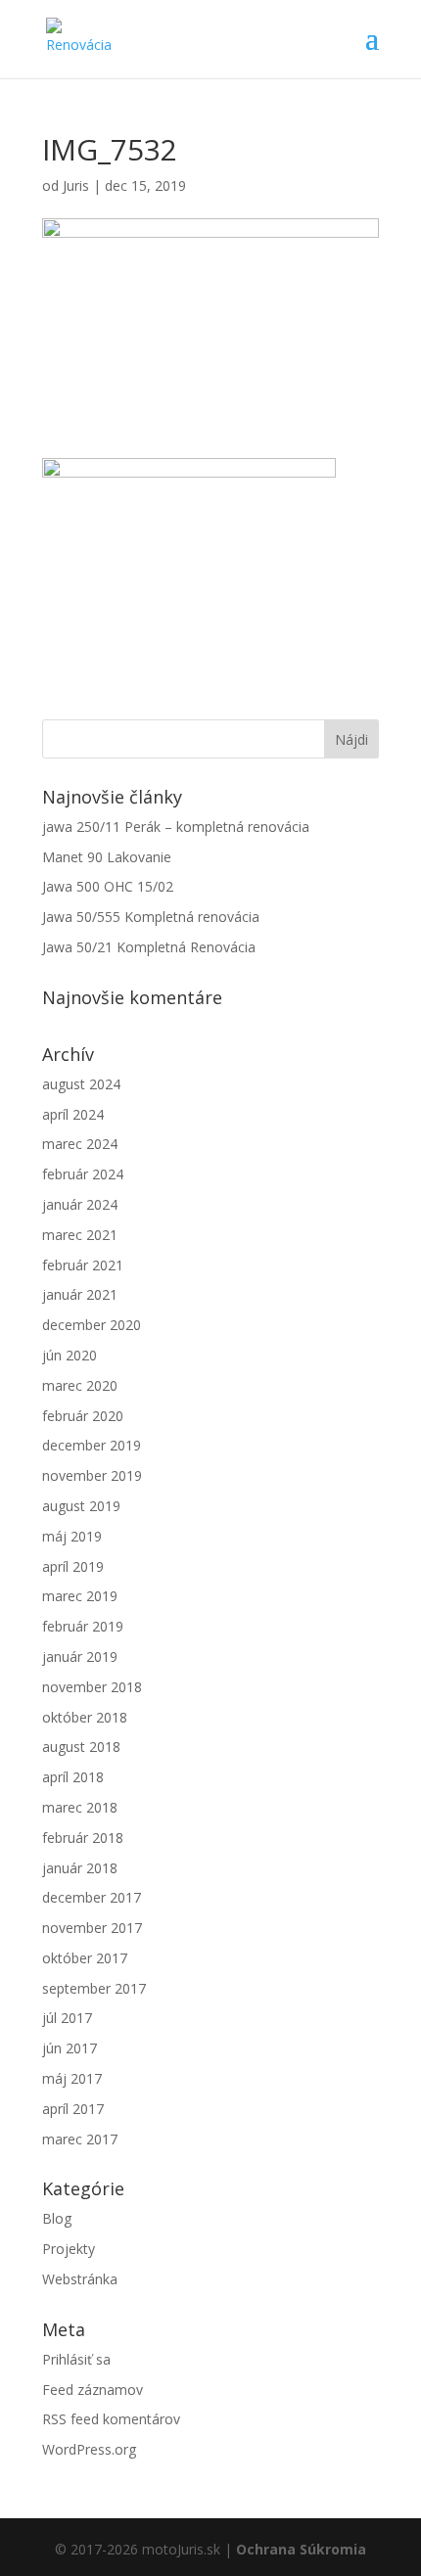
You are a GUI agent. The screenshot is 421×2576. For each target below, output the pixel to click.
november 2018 (92, 1687)
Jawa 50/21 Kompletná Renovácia (149, 947)
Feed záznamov (93, 2390)
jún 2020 (70, 1355)
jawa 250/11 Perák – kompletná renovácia (176, 827)
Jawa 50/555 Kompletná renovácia (151, 917)
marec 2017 (80, 2139)
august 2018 (81, 1747)
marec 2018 (80, 1807)
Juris (76, 185)
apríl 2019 (73, 1566)
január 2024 (80, 1204)
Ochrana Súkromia (301, 2549)
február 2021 (83, 1265)
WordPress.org (89, 2449)
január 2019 (80, 1656)
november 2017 (92, 1928)
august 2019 (81, 1506)
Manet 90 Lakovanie (107, 857)
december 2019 (92, 1445)
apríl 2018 (73, 1777)
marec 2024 (80, 1144)
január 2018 (80, 1868)
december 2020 (92, 1325)
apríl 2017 (73, 2109)
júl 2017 (67, 2018)
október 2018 (85, 1717)
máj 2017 (72, 2078)
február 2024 (83, 1174)
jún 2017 (70, 2048)
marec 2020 (80, 1385)
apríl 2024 (73, 1114)
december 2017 (92, 1897)
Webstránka (80, 2279)
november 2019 (92, 1475)
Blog (57, 2218)
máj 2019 (72, 1536)
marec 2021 (80, 1235)
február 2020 (83, 1416)
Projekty (69, 2249)
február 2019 (83, 1626)
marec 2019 (80, 1596)
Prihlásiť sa (76, 2359)
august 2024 (81, 1084)
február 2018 (83, 1838)
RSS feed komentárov (111, 2419)
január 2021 (80, 1294)
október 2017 (85, 1958)
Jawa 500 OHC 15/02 (108, 886)
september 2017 (94, 1988)
